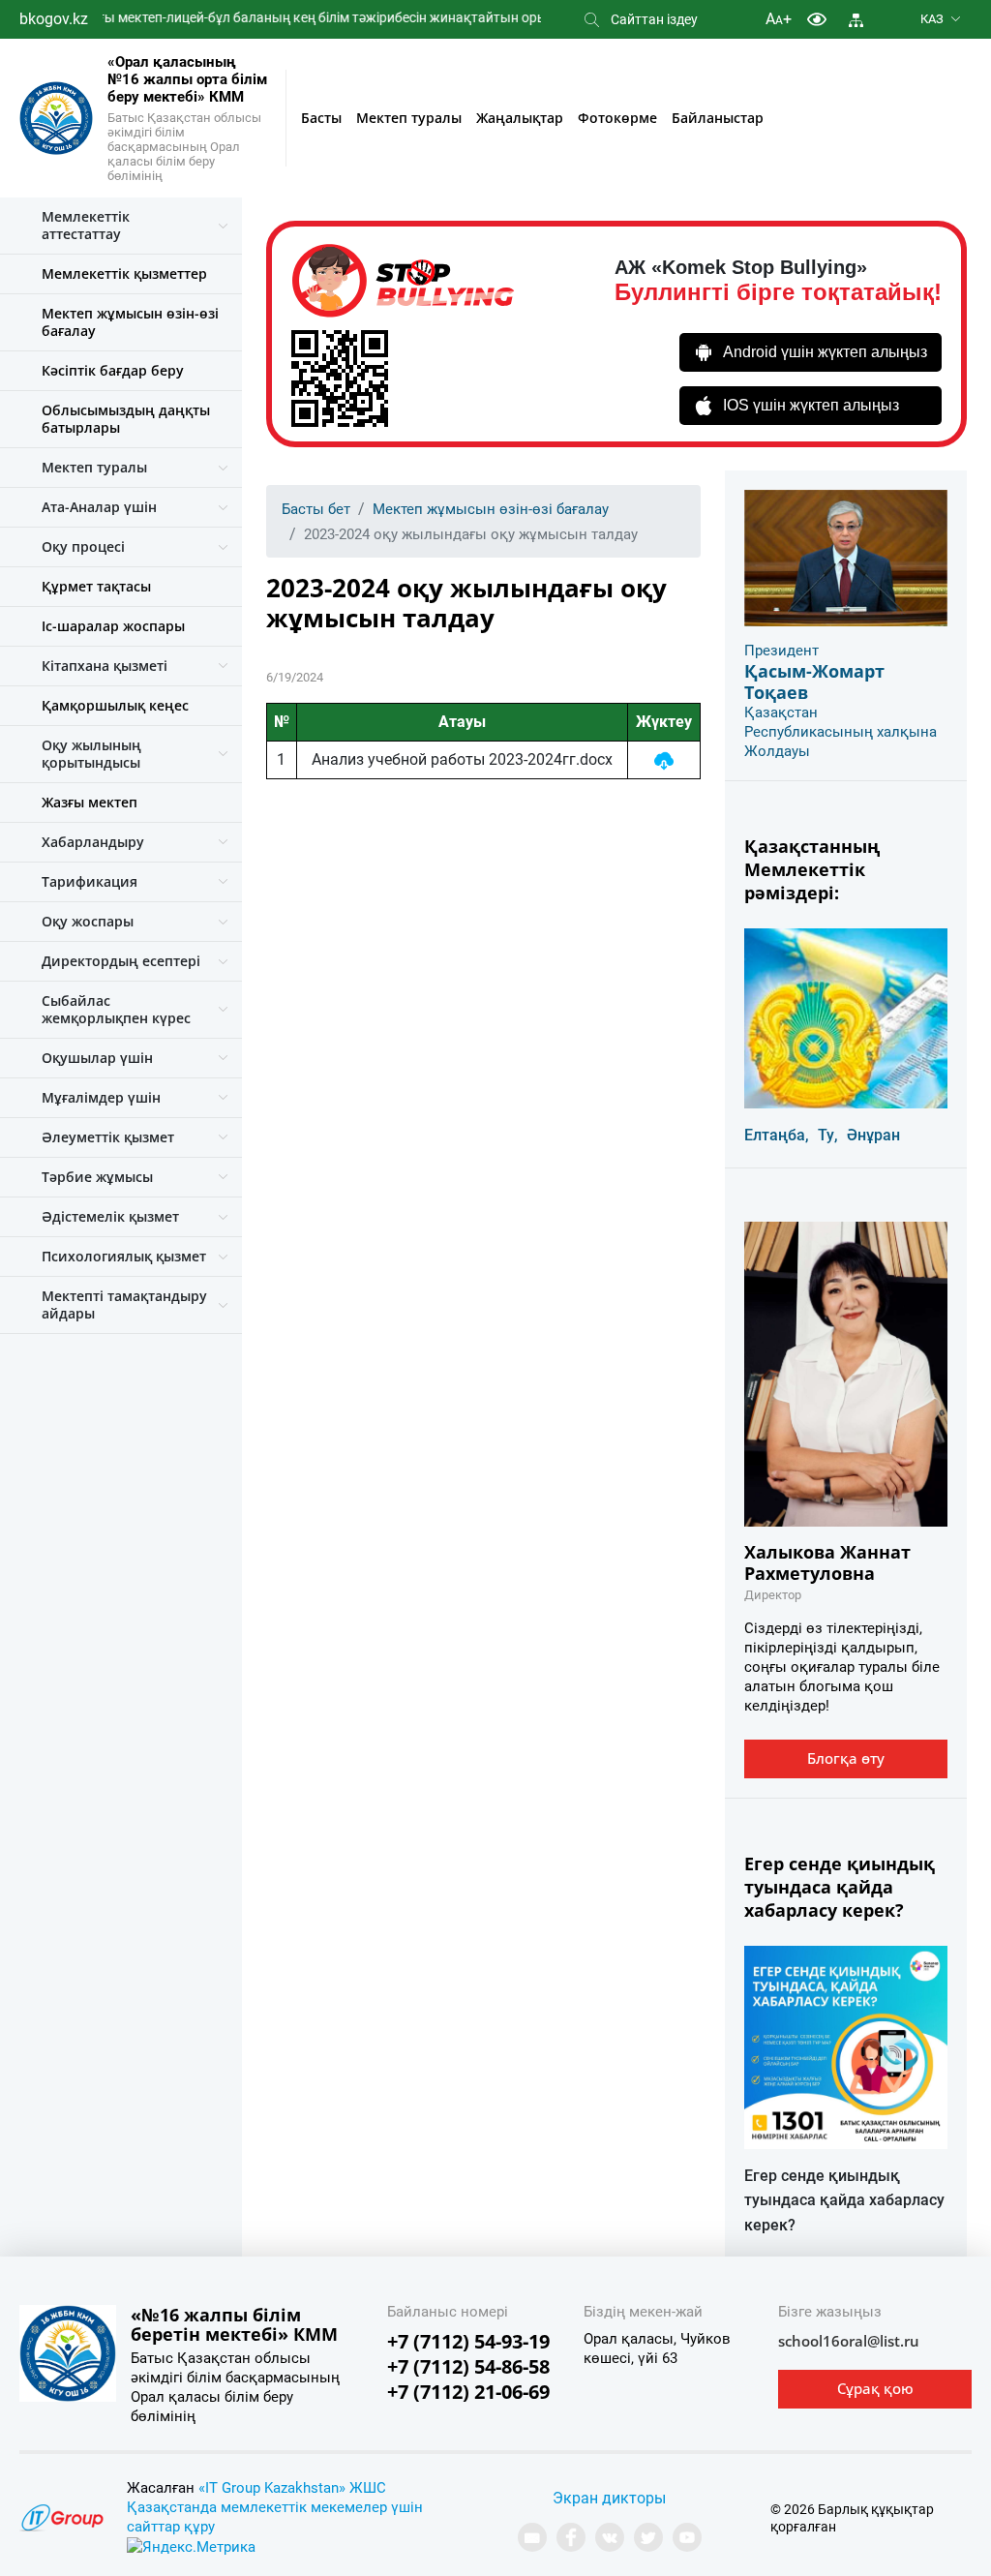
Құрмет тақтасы (96, 586)
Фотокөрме (617, 118)
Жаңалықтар (520, 118)
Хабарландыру (93, 842)
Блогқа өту (846, 1758)
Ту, (828, 1135)
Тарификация (90, 881)
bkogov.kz (54, 19)
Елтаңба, (777, 1135)
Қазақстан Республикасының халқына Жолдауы (841, 732)
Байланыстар (718, 118)
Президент (781, 651)
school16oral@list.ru (849, 2341)
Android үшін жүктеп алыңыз (825, 352)
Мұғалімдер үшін (101, 1097)
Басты (321, 118)
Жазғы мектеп (90, 802)
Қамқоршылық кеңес (115, 705)
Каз (932, 19)
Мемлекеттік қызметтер (124, 273)
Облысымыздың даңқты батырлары (126, 419)
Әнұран (873, 1135)
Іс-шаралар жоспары (113, 626)
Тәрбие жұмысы (97, 1177)
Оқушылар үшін (97, 1058)
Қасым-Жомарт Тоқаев (814, 682)
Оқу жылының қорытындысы (91, 754)
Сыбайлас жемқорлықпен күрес (116, 1009)
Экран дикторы (609, 2498)
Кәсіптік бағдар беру (113, 370)
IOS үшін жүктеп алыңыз (811, 405)
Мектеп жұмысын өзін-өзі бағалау (130, 322)
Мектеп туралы (409, 118)
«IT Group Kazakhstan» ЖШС (292, 2488)
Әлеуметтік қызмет (108, 1137)
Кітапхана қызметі (105, 666)
